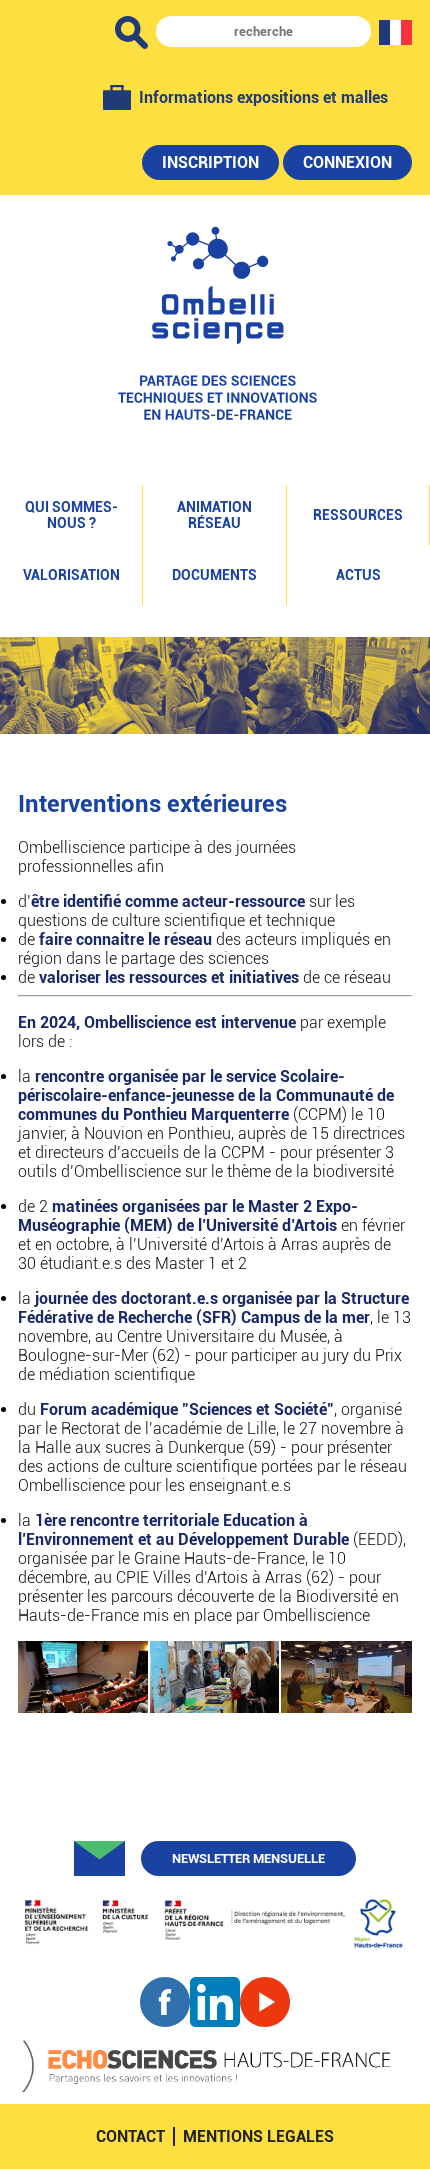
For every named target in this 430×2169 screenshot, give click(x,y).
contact (130, 2136)
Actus (358, 575)
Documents (214, 575)
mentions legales (258, 2136)
